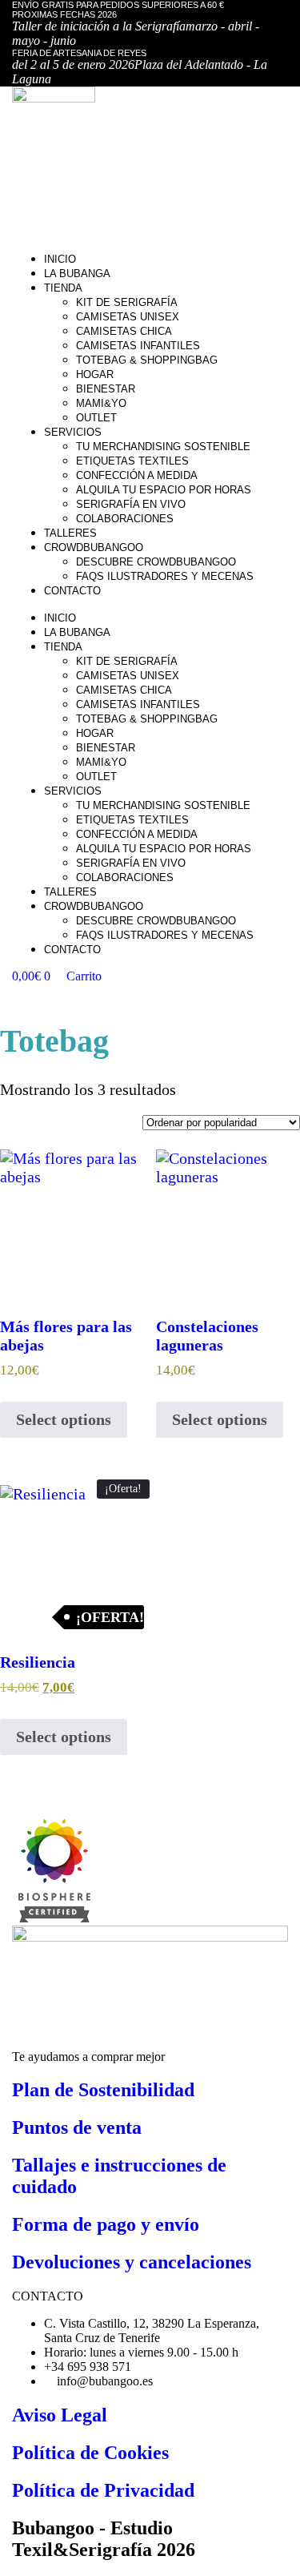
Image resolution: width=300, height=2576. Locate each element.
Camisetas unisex (128, 317)
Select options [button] (64, 1419)
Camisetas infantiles (138, 346)
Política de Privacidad (103, 2490)
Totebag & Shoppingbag (147, 360)
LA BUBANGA (77, 274)
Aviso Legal (60, 2415)
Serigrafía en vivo (131, 504)
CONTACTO (72, 591)
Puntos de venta (77, 2127)
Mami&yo (101, 403)
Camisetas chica (124, 331)
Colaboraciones (125, 519)
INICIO (60, 259)
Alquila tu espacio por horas (164, 490)
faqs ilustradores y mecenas (165, 576)
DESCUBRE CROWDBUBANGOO (156, 562)
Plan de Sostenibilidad (103, 2090)
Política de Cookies (90, 2453)
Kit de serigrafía (127, 302)
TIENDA (63, 288)
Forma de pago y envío (106, 2224)
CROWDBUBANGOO (94, 547)
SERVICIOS (73, 432)
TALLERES (70, 533)
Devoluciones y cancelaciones (132, 2262)
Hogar (95, 374)
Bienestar (106, 389)
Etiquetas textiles (132, 461)
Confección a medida (137, 475)
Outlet (96, 418)
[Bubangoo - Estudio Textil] (51, 1918)
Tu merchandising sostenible (163, 447)
